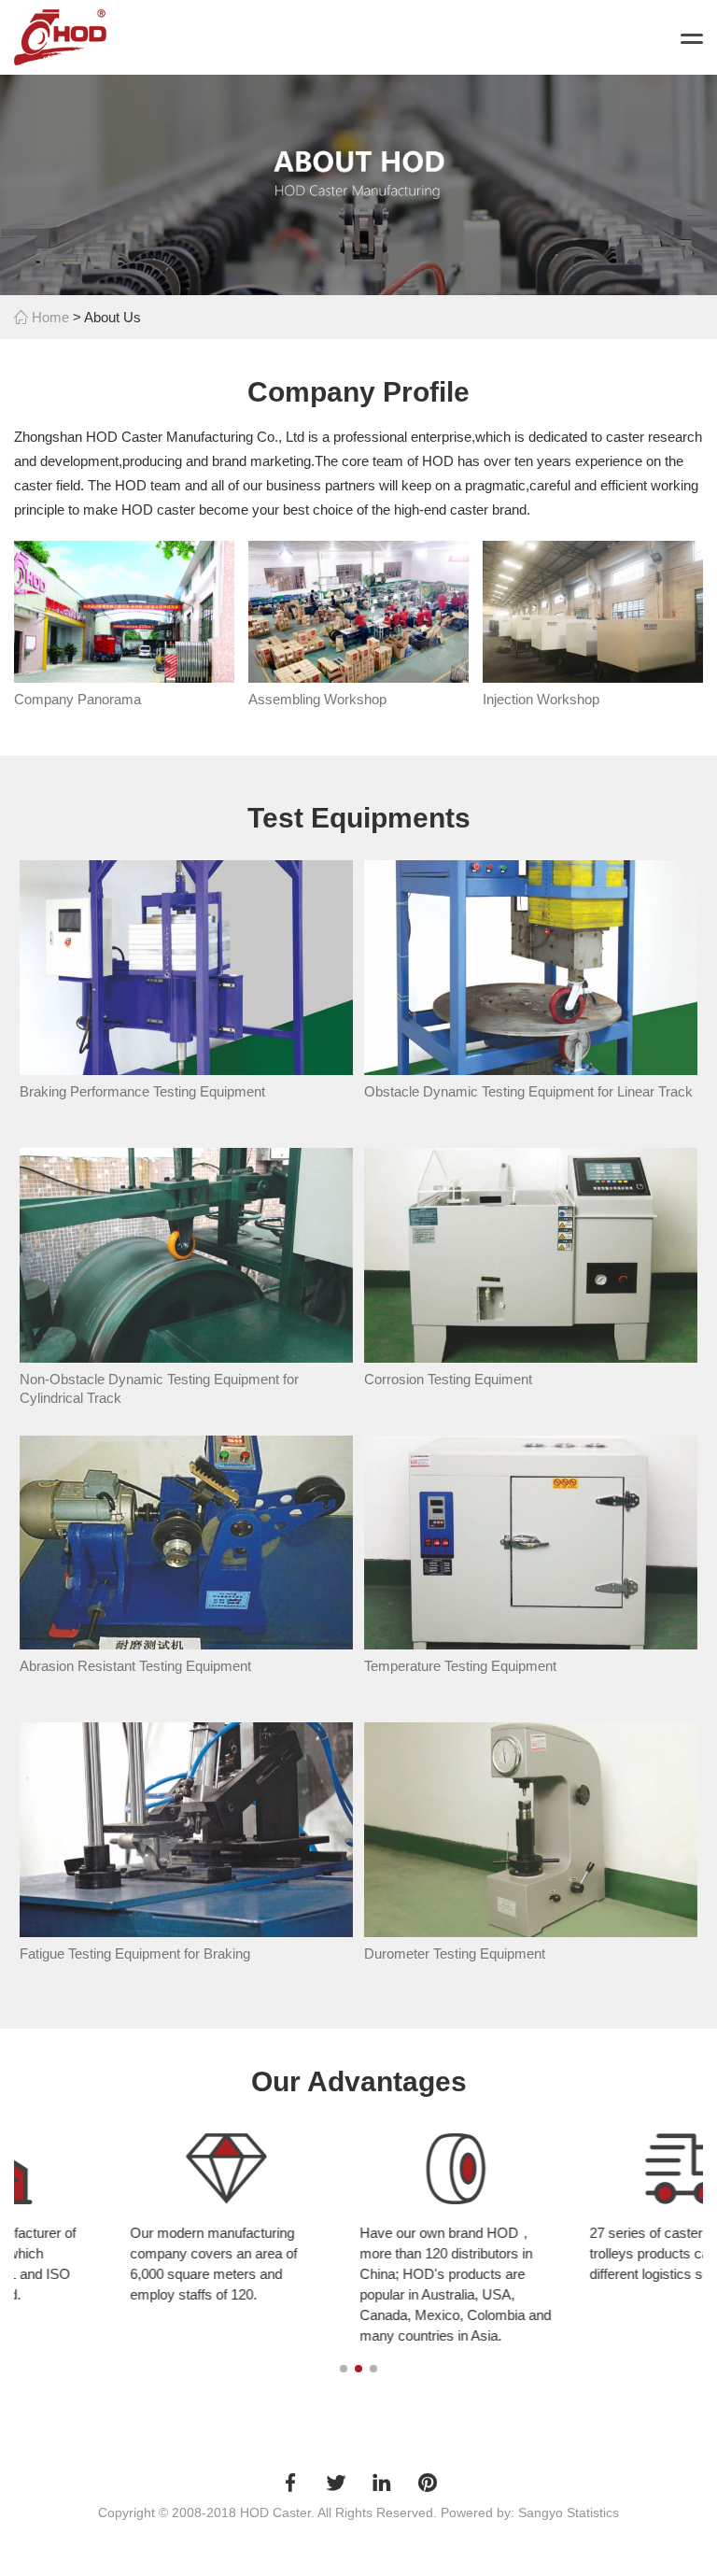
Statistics (593, 2512)
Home (49, 317)
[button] (344, 2369)
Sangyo (541, 2512)
